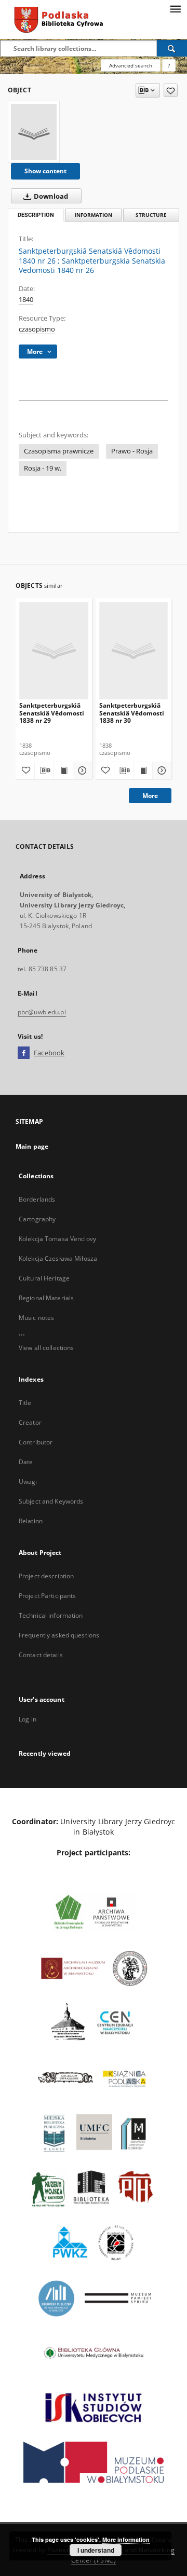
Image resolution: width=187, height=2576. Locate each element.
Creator (30, 1422)
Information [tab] (94, 215)
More (150, 796)
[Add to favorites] (171, 90)
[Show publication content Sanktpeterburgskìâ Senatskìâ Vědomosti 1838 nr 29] (63, 770)
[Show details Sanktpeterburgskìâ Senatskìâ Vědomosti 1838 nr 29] (81, 770)
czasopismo (37, 329)
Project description (46, 1576)
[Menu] (175, 8)
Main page (32, 1146)
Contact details (41, 1655)
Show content (45, 171)
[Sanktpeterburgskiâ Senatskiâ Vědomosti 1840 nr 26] (34, 132)
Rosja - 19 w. (43, 468)
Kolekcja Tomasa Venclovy (57, 1239)
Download (50, 196)
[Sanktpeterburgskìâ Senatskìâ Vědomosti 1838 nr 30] (134, 650)
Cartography (37, 1219)
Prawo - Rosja (132, 451)
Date (26, 1462)
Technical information (51, 1615)
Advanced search (131, 65)
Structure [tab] (151, 215)
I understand (96, 2550)
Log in (28, 1719)
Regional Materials (46, 1298)
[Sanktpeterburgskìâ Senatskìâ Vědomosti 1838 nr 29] (54, 650)
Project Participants (47, 1596)
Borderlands (37, 1199)
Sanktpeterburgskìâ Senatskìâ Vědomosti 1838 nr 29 (52, 713)
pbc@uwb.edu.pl (42, 1012)
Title (25, 1403)
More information (126, 2539)
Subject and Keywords (51, 1501)
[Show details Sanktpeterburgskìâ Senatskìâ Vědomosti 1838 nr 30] (161, 770)
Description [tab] (36, 215)
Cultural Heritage (44, 1278)
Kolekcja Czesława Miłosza (58, 1258)
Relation (31, 1521)
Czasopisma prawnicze (59, 451)
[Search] (172, 48)
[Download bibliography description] (44, 770)
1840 (26, 300)
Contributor (36, 1442)
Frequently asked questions (59, 1635)
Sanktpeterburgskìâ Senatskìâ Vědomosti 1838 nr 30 (132, 713)
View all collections (46, 1348)
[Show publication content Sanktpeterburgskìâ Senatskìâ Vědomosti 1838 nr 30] (143, 770)
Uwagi (28, 1482)
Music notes (36, 1318)
